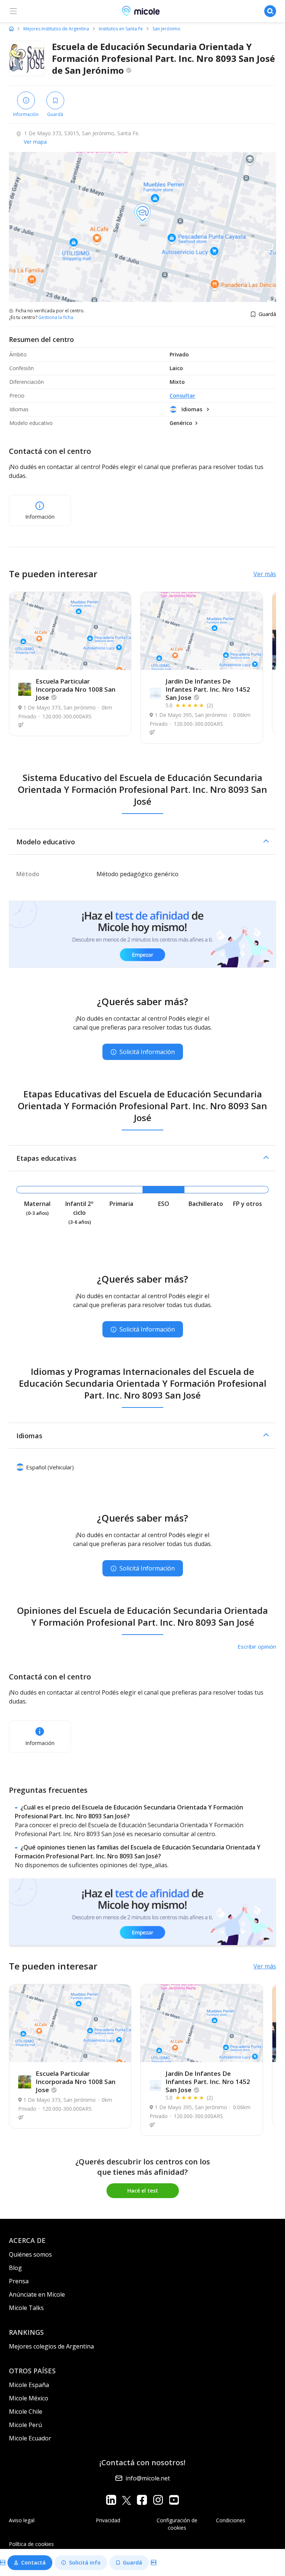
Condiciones (231, 2520)
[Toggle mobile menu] (13, 11)
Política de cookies (31, 2544)
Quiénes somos (30, 2254)
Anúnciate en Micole (37, 2294)
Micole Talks (26, 2308)
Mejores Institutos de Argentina (56, 29)
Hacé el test (143, 2191)
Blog (15, 2268)
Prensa (19, 2281)
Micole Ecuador (30, 2438)
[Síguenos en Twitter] (127, 2500)
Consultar (182, 395)
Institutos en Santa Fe (121, 29)
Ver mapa (35, 142)
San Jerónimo (166, 29)
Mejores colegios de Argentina (51, 2346)
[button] (142, 842)
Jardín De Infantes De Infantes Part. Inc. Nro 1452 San (208, 689)
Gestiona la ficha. (56, 318)
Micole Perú (25, 2425)
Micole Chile (26, 2412)
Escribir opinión (257, 1646)
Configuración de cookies (177, 2524)
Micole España (29, 2385)
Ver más (265, 574)
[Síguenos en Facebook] (142, 2500)
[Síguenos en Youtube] (174, 2500)
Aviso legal (22, 2520)
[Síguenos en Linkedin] (111, 2500)
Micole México (29, 2398)
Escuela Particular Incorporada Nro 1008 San (76, 689)
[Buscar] (270, 11)
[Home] (11, 29)
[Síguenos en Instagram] (158, 2500)
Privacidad (108, 2520)
